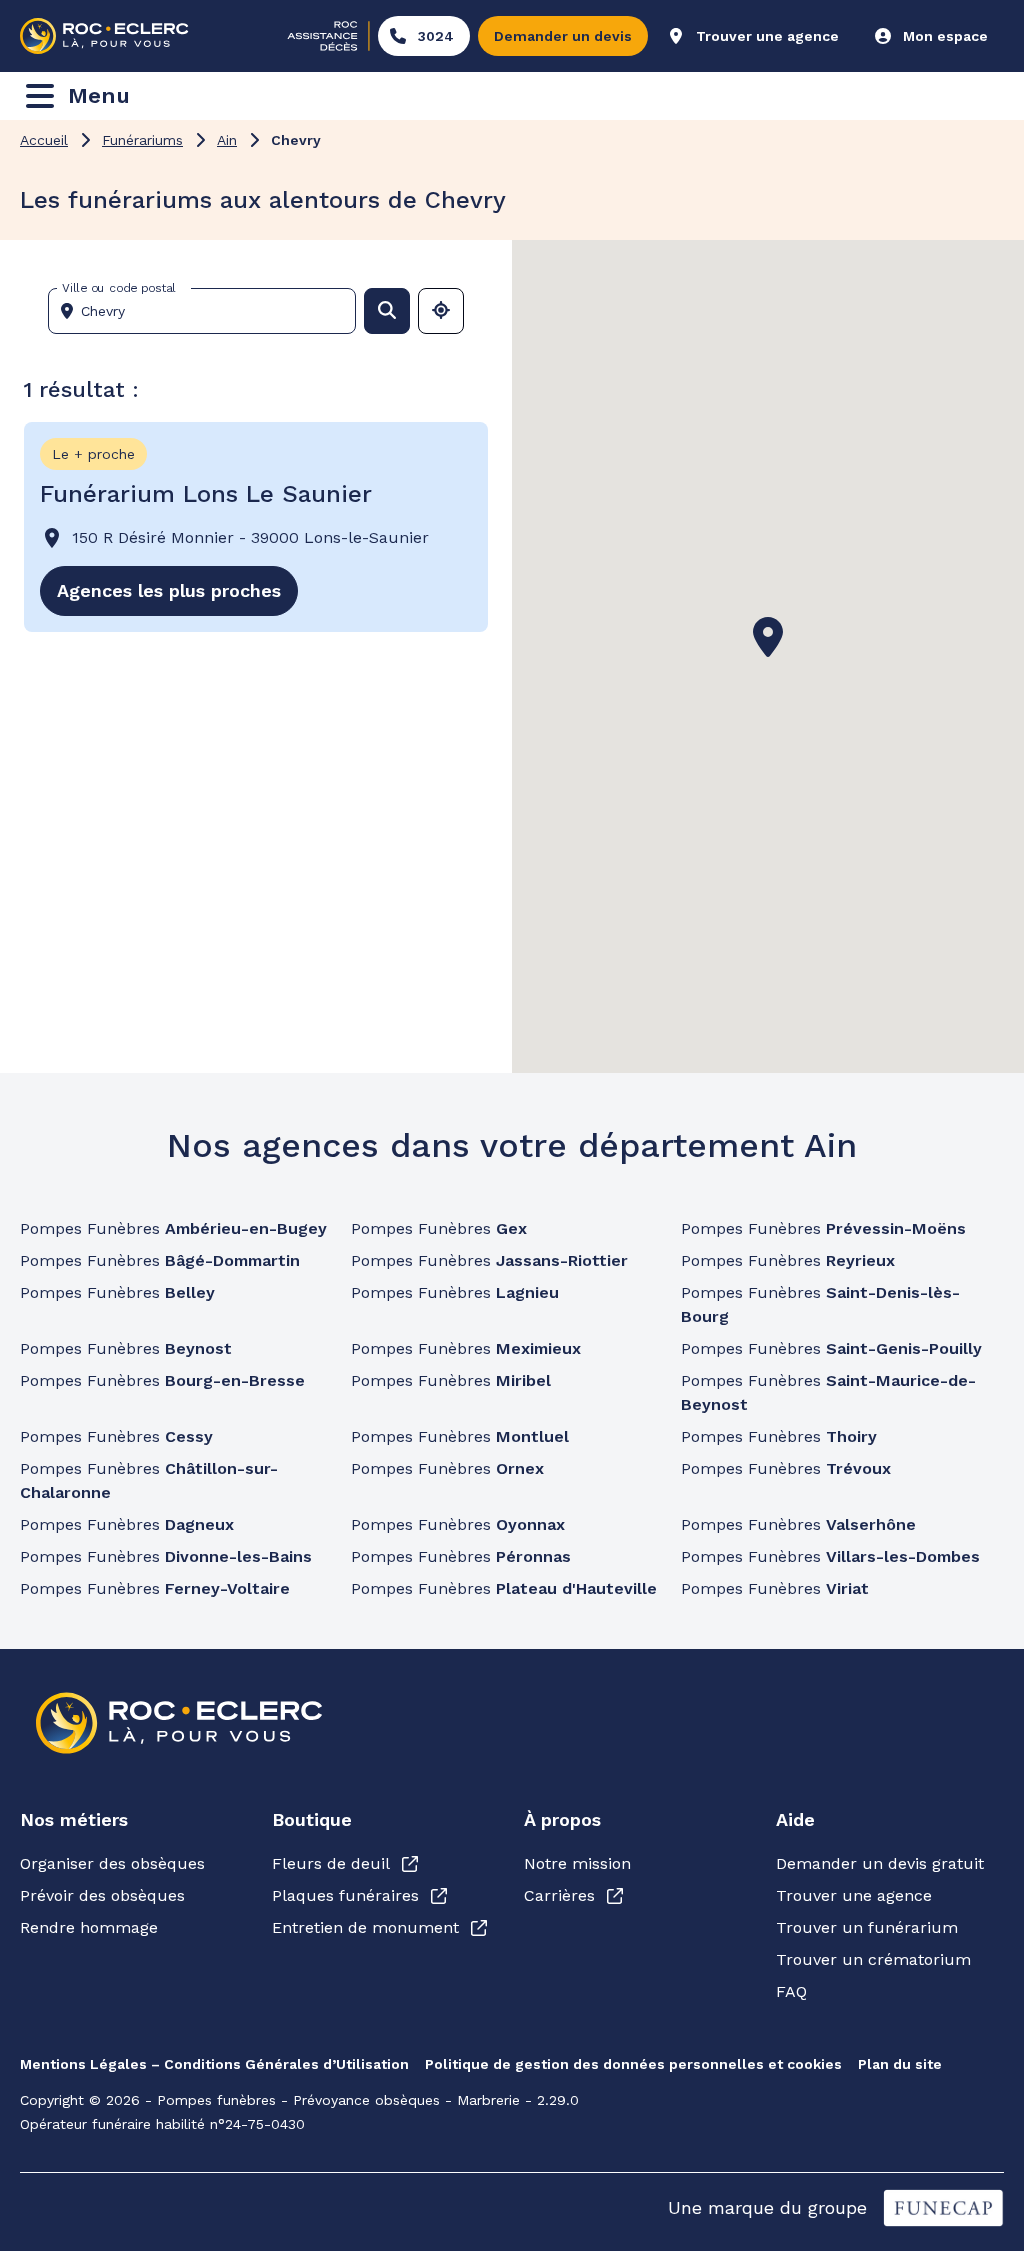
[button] (768, 637)
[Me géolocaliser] (441, 311)
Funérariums (142, 140)
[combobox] (210, 311)
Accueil (44, 140)
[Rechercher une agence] (387, 311)
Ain (227, 140)
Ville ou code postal (119, 288)
